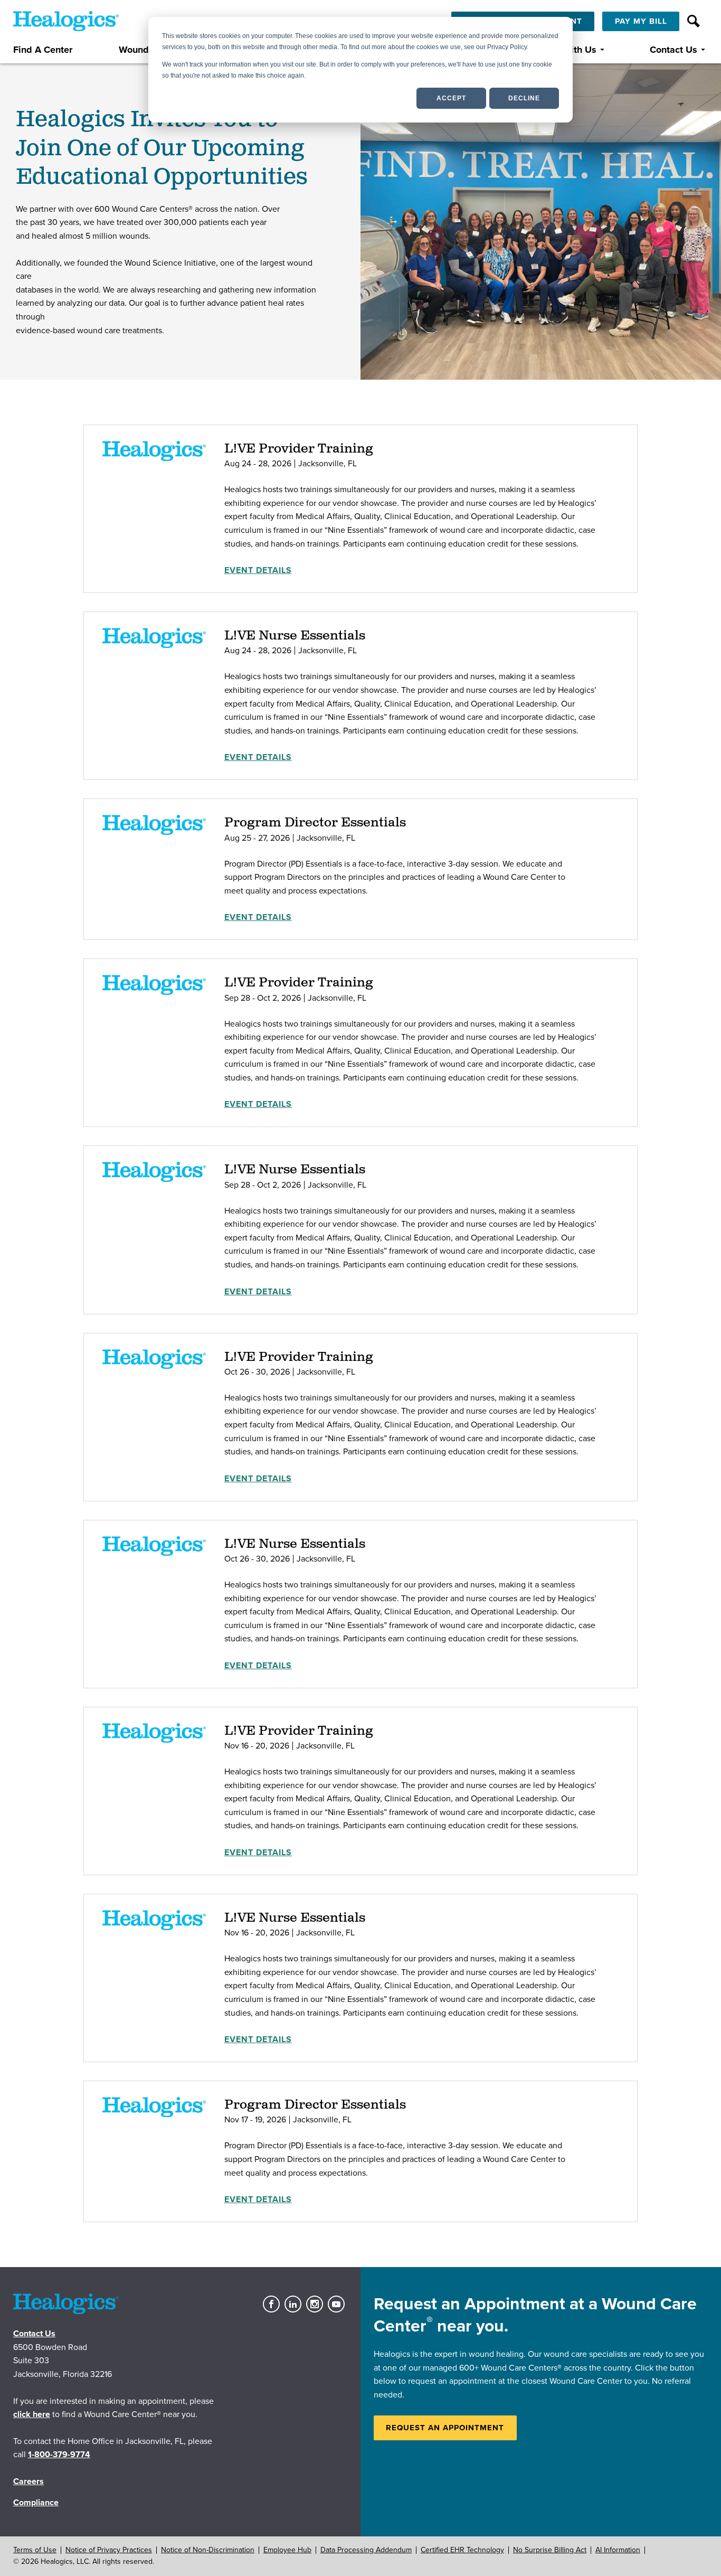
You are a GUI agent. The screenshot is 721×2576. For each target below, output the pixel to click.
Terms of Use (35, 2550)
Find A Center (43, 50)
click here (32, 2414)
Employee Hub (287, 2550)
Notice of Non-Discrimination (208, 2550)
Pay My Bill (641, 21)
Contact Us (673, 50)
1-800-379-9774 (59, 2455)
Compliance (36, 2503)
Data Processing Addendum (366, 2550)
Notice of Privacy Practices (109, 2550)
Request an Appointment (445, 2428)
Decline (524, 98)
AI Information (618, 2550)
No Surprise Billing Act (550, 2550)
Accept (451, 98)
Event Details (258, 570)
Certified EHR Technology (462, 2550)
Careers (29, 2481)
